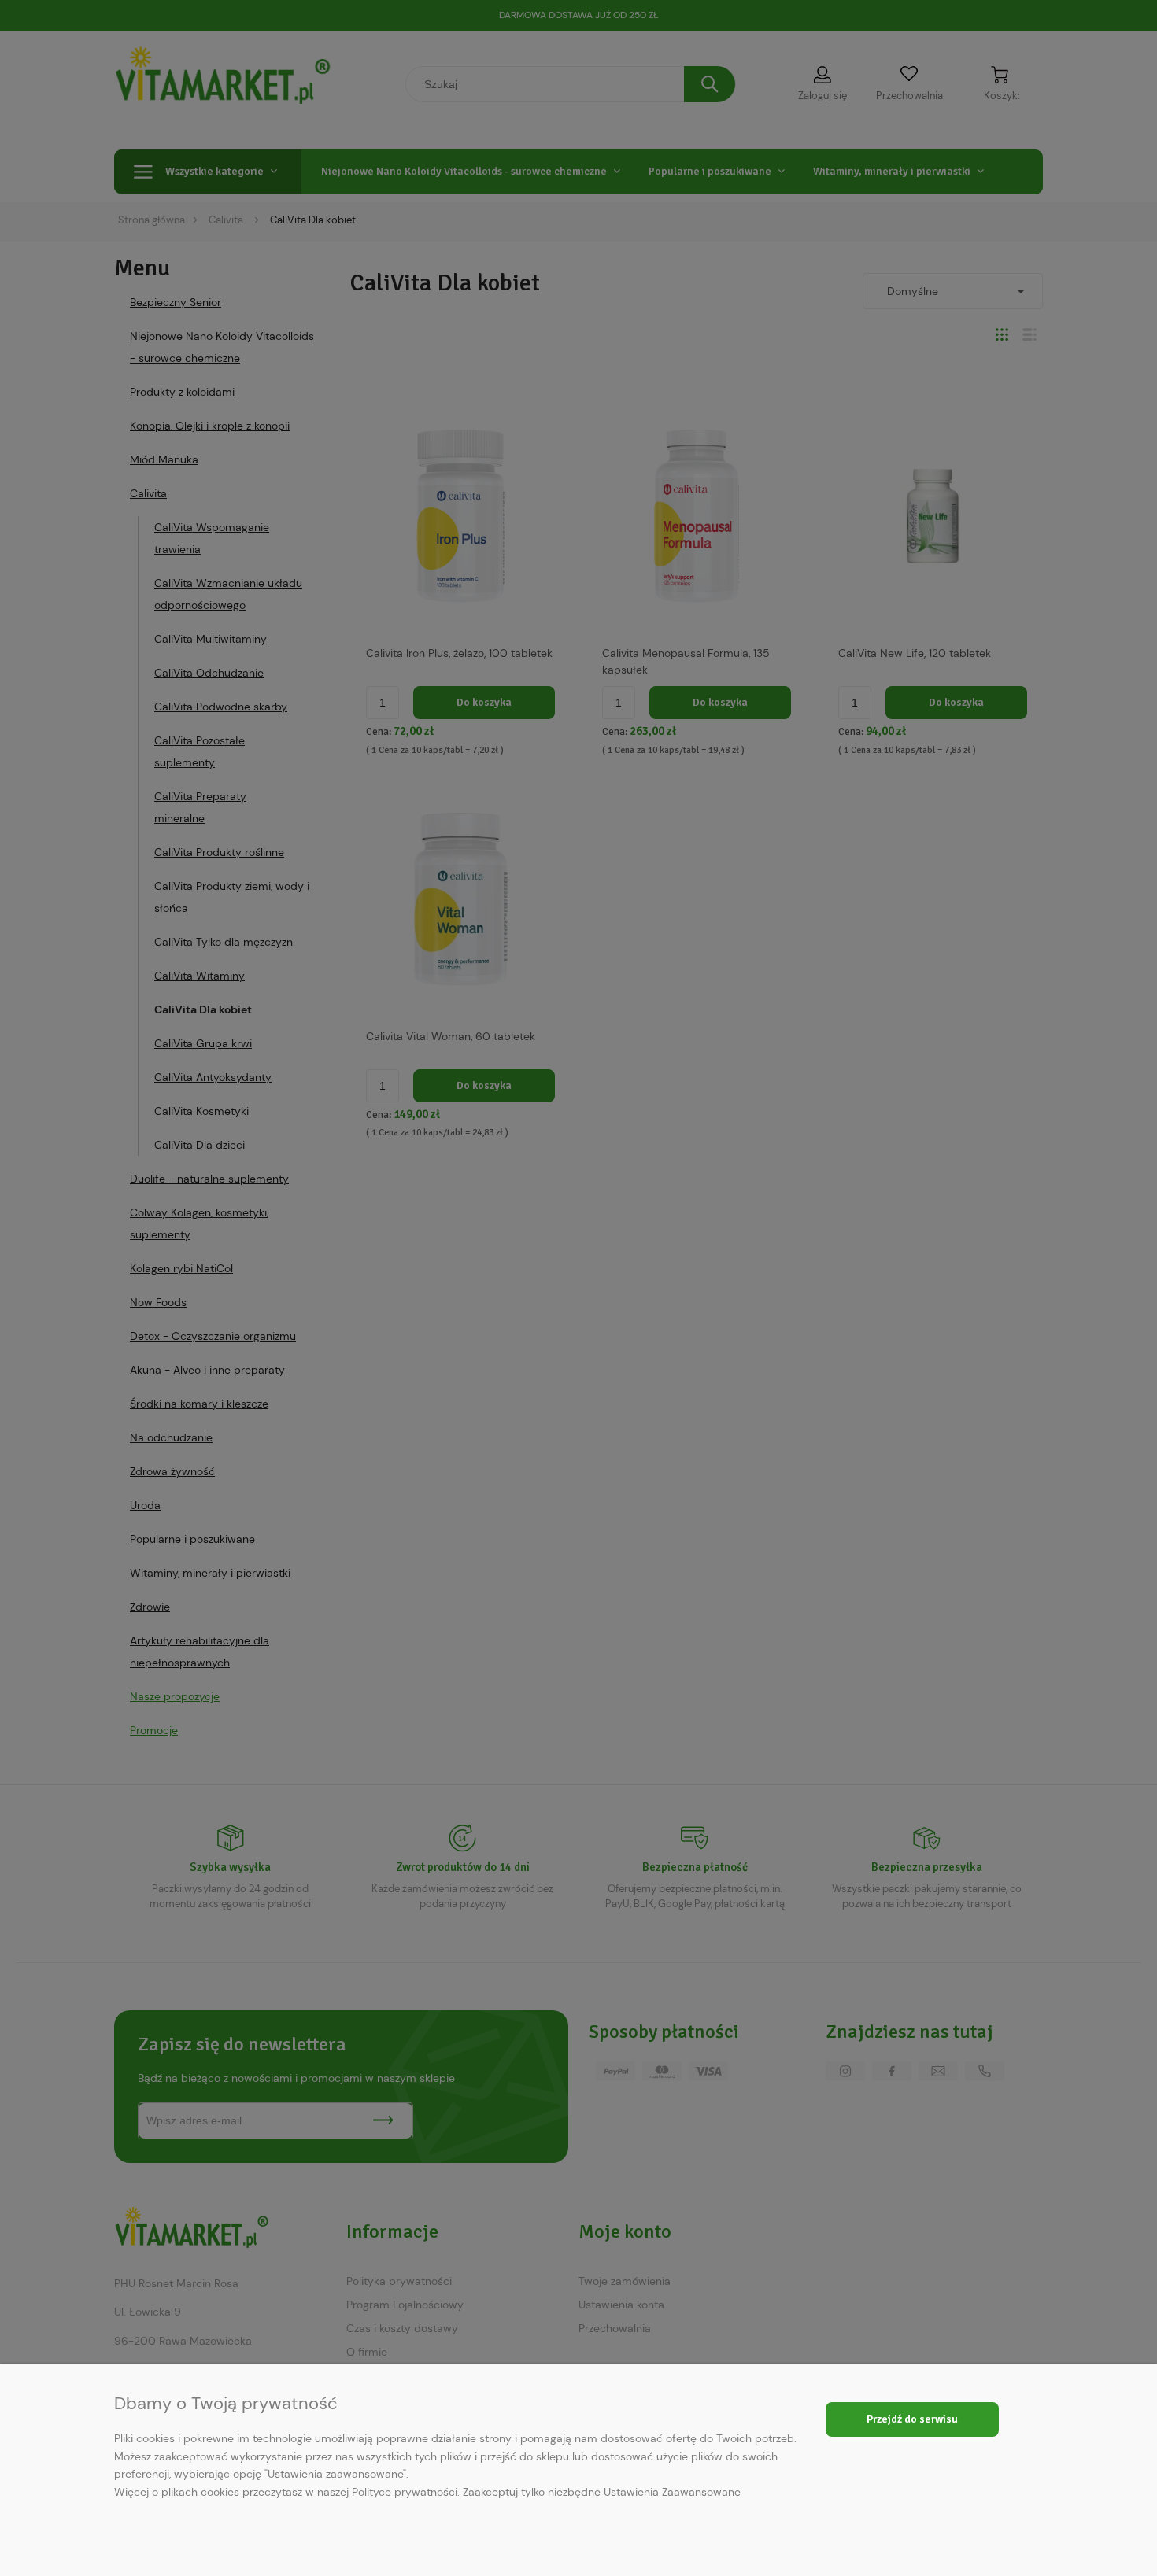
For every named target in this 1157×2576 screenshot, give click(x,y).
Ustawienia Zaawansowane (672, 2492)
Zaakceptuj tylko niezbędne (532, 2492)
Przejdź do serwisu (912, 2419)
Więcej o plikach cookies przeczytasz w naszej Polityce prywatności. (287, 2492)
